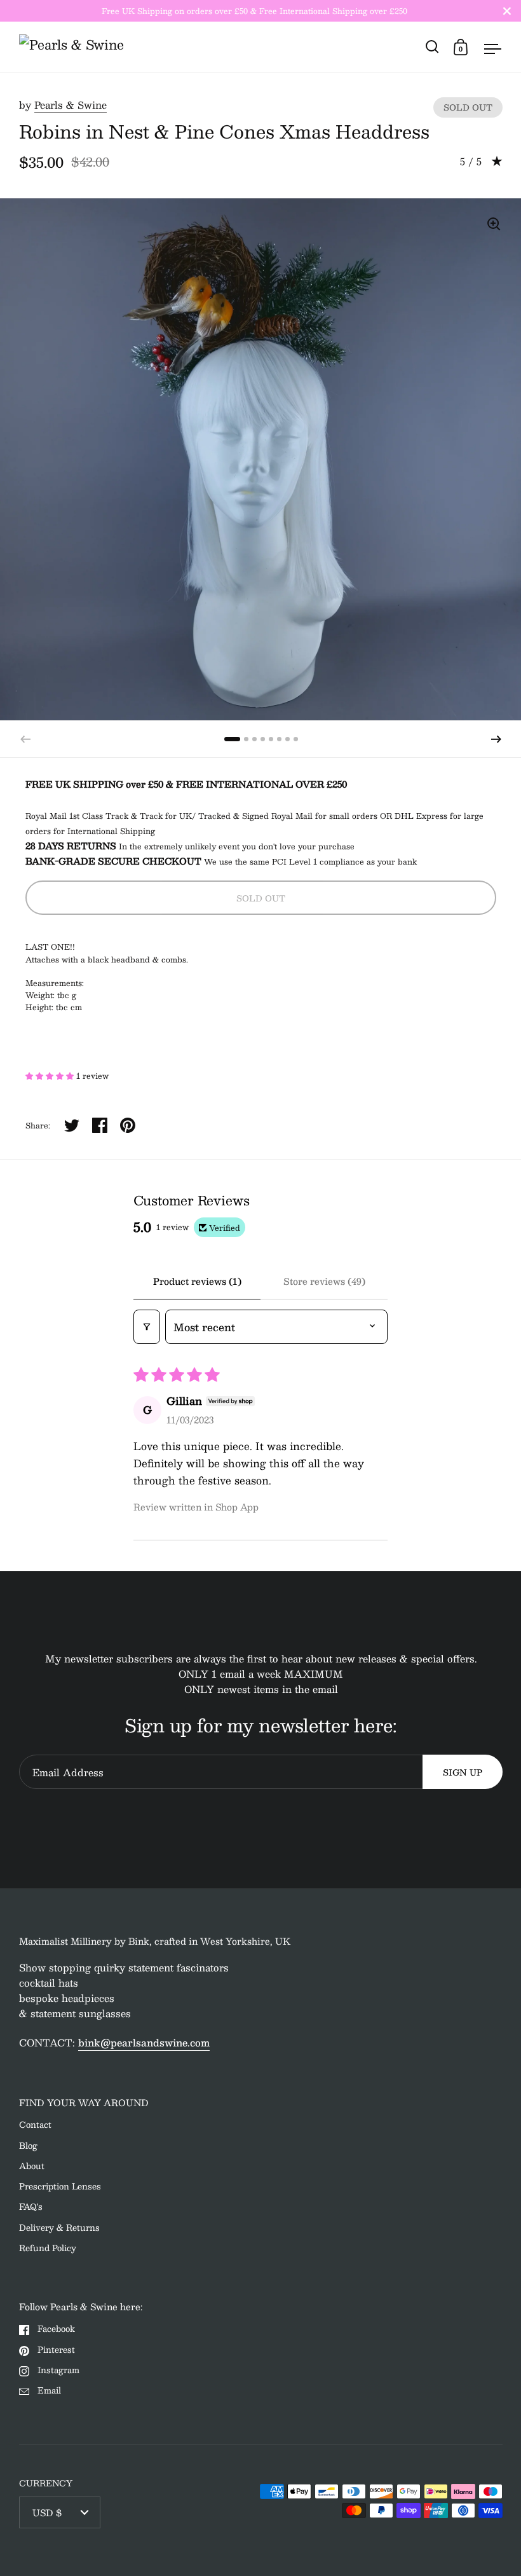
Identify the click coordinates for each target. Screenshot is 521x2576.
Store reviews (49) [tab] (324, 1281)
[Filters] (147, 1327)
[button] (496, 739)
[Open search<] (432, 47)
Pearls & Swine (71, 105)
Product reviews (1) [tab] (197, 1281)
